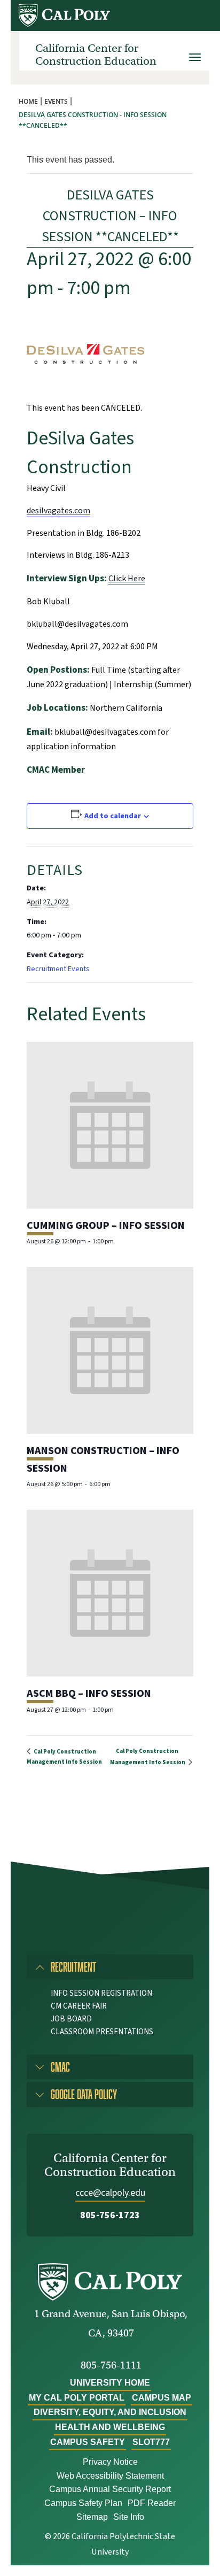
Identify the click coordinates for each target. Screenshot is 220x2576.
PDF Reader (152, 2503)
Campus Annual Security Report (110, 2489)
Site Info (129, 2517)
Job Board (71, 2019)
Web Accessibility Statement (110, 2476)
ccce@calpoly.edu (110, 2193)
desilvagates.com (58, 511)
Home (28, 101)
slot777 (151, 2442)
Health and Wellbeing (110, 2427)
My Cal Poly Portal (77, 2398)
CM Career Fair (79, 2006)
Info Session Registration (101, 1993)
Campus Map (162, 2398)
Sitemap (92, 2517)
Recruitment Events (58, 969)
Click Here (127, 579)
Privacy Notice (110, 2462)
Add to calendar (113, 816)
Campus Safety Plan (83, 2503)
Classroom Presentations (102, 2032)
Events (56, 101)
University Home (110, 2383)
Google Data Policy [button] (84, 2094)
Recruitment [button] (73, 1967)
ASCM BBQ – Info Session (89, 1694)
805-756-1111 (111, 2365)
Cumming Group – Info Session (106, 1226)
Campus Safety (88, 2442)
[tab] (110, 1967)
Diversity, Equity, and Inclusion (110, 2412)
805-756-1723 (110, 2215)
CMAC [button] (60, 2067)
